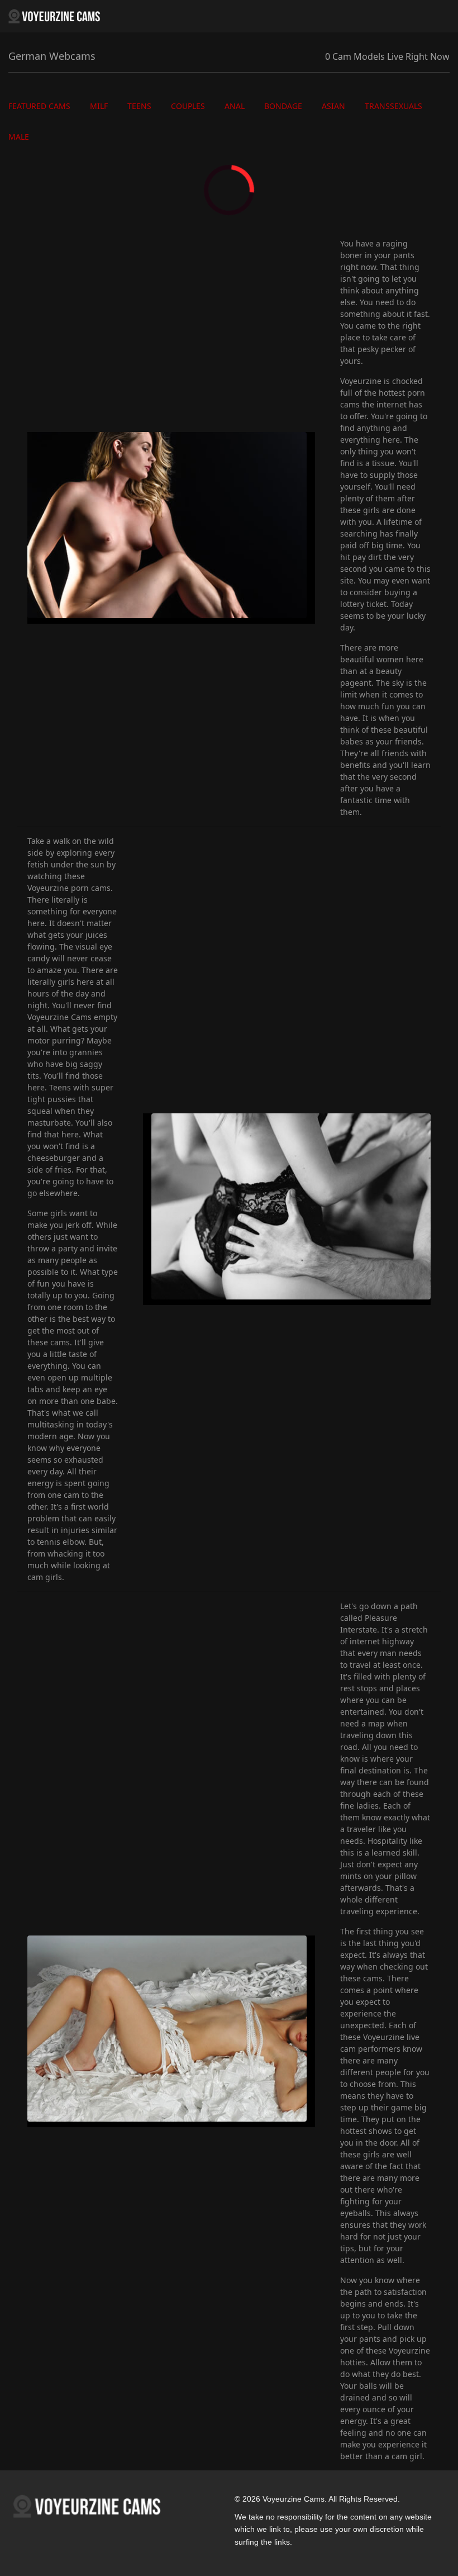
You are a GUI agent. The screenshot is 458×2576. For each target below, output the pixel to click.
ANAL (235, 106)
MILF (99, 106)
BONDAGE (283, 106)
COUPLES (188, 106)
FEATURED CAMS (39, 106)
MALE (19, 137)
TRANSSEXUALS (393, 106)
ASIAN (333, 106)
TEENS (139, 106)
